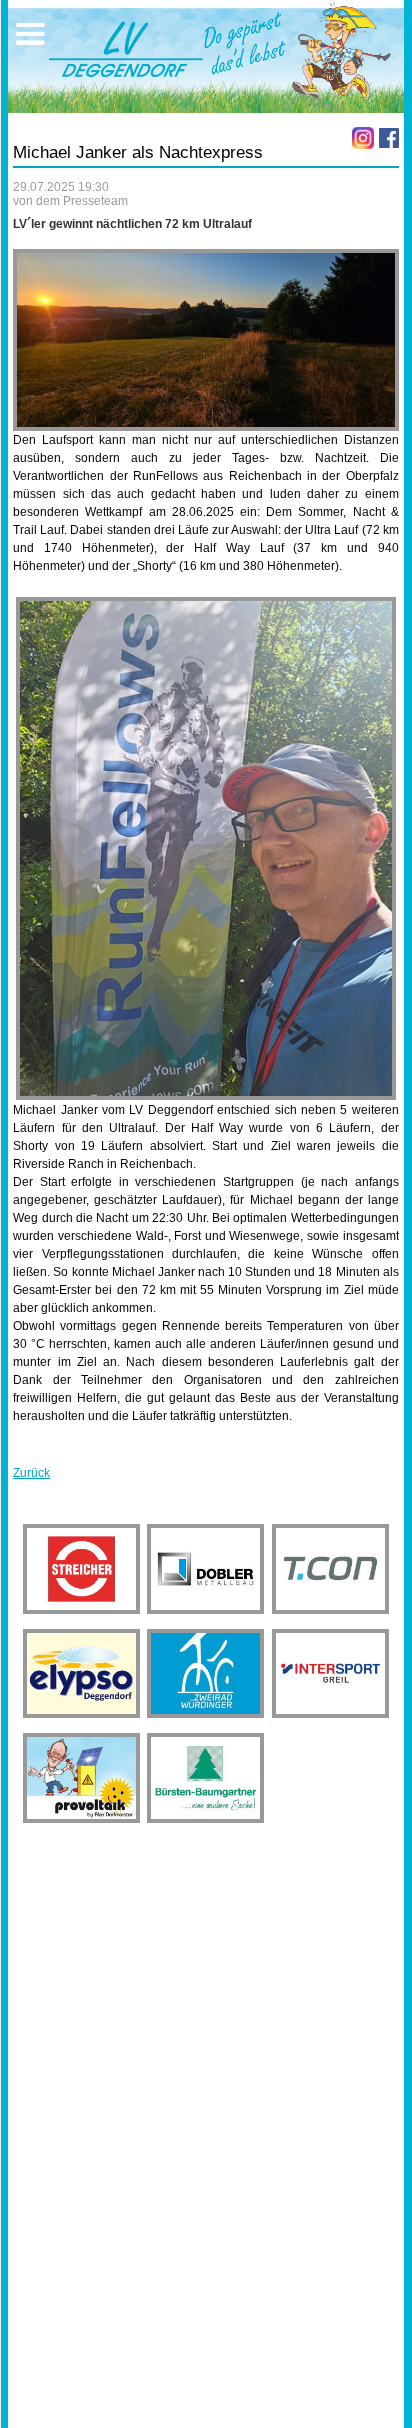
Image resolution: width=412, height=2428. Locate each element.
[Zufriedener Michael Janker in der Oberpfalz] (206, 848)
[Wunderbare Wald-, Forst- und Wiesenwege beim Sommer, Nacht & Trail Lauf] (206, 340)
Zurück (31, 1473)
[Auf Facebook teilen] (389, 138)
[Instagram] (363, 138)
